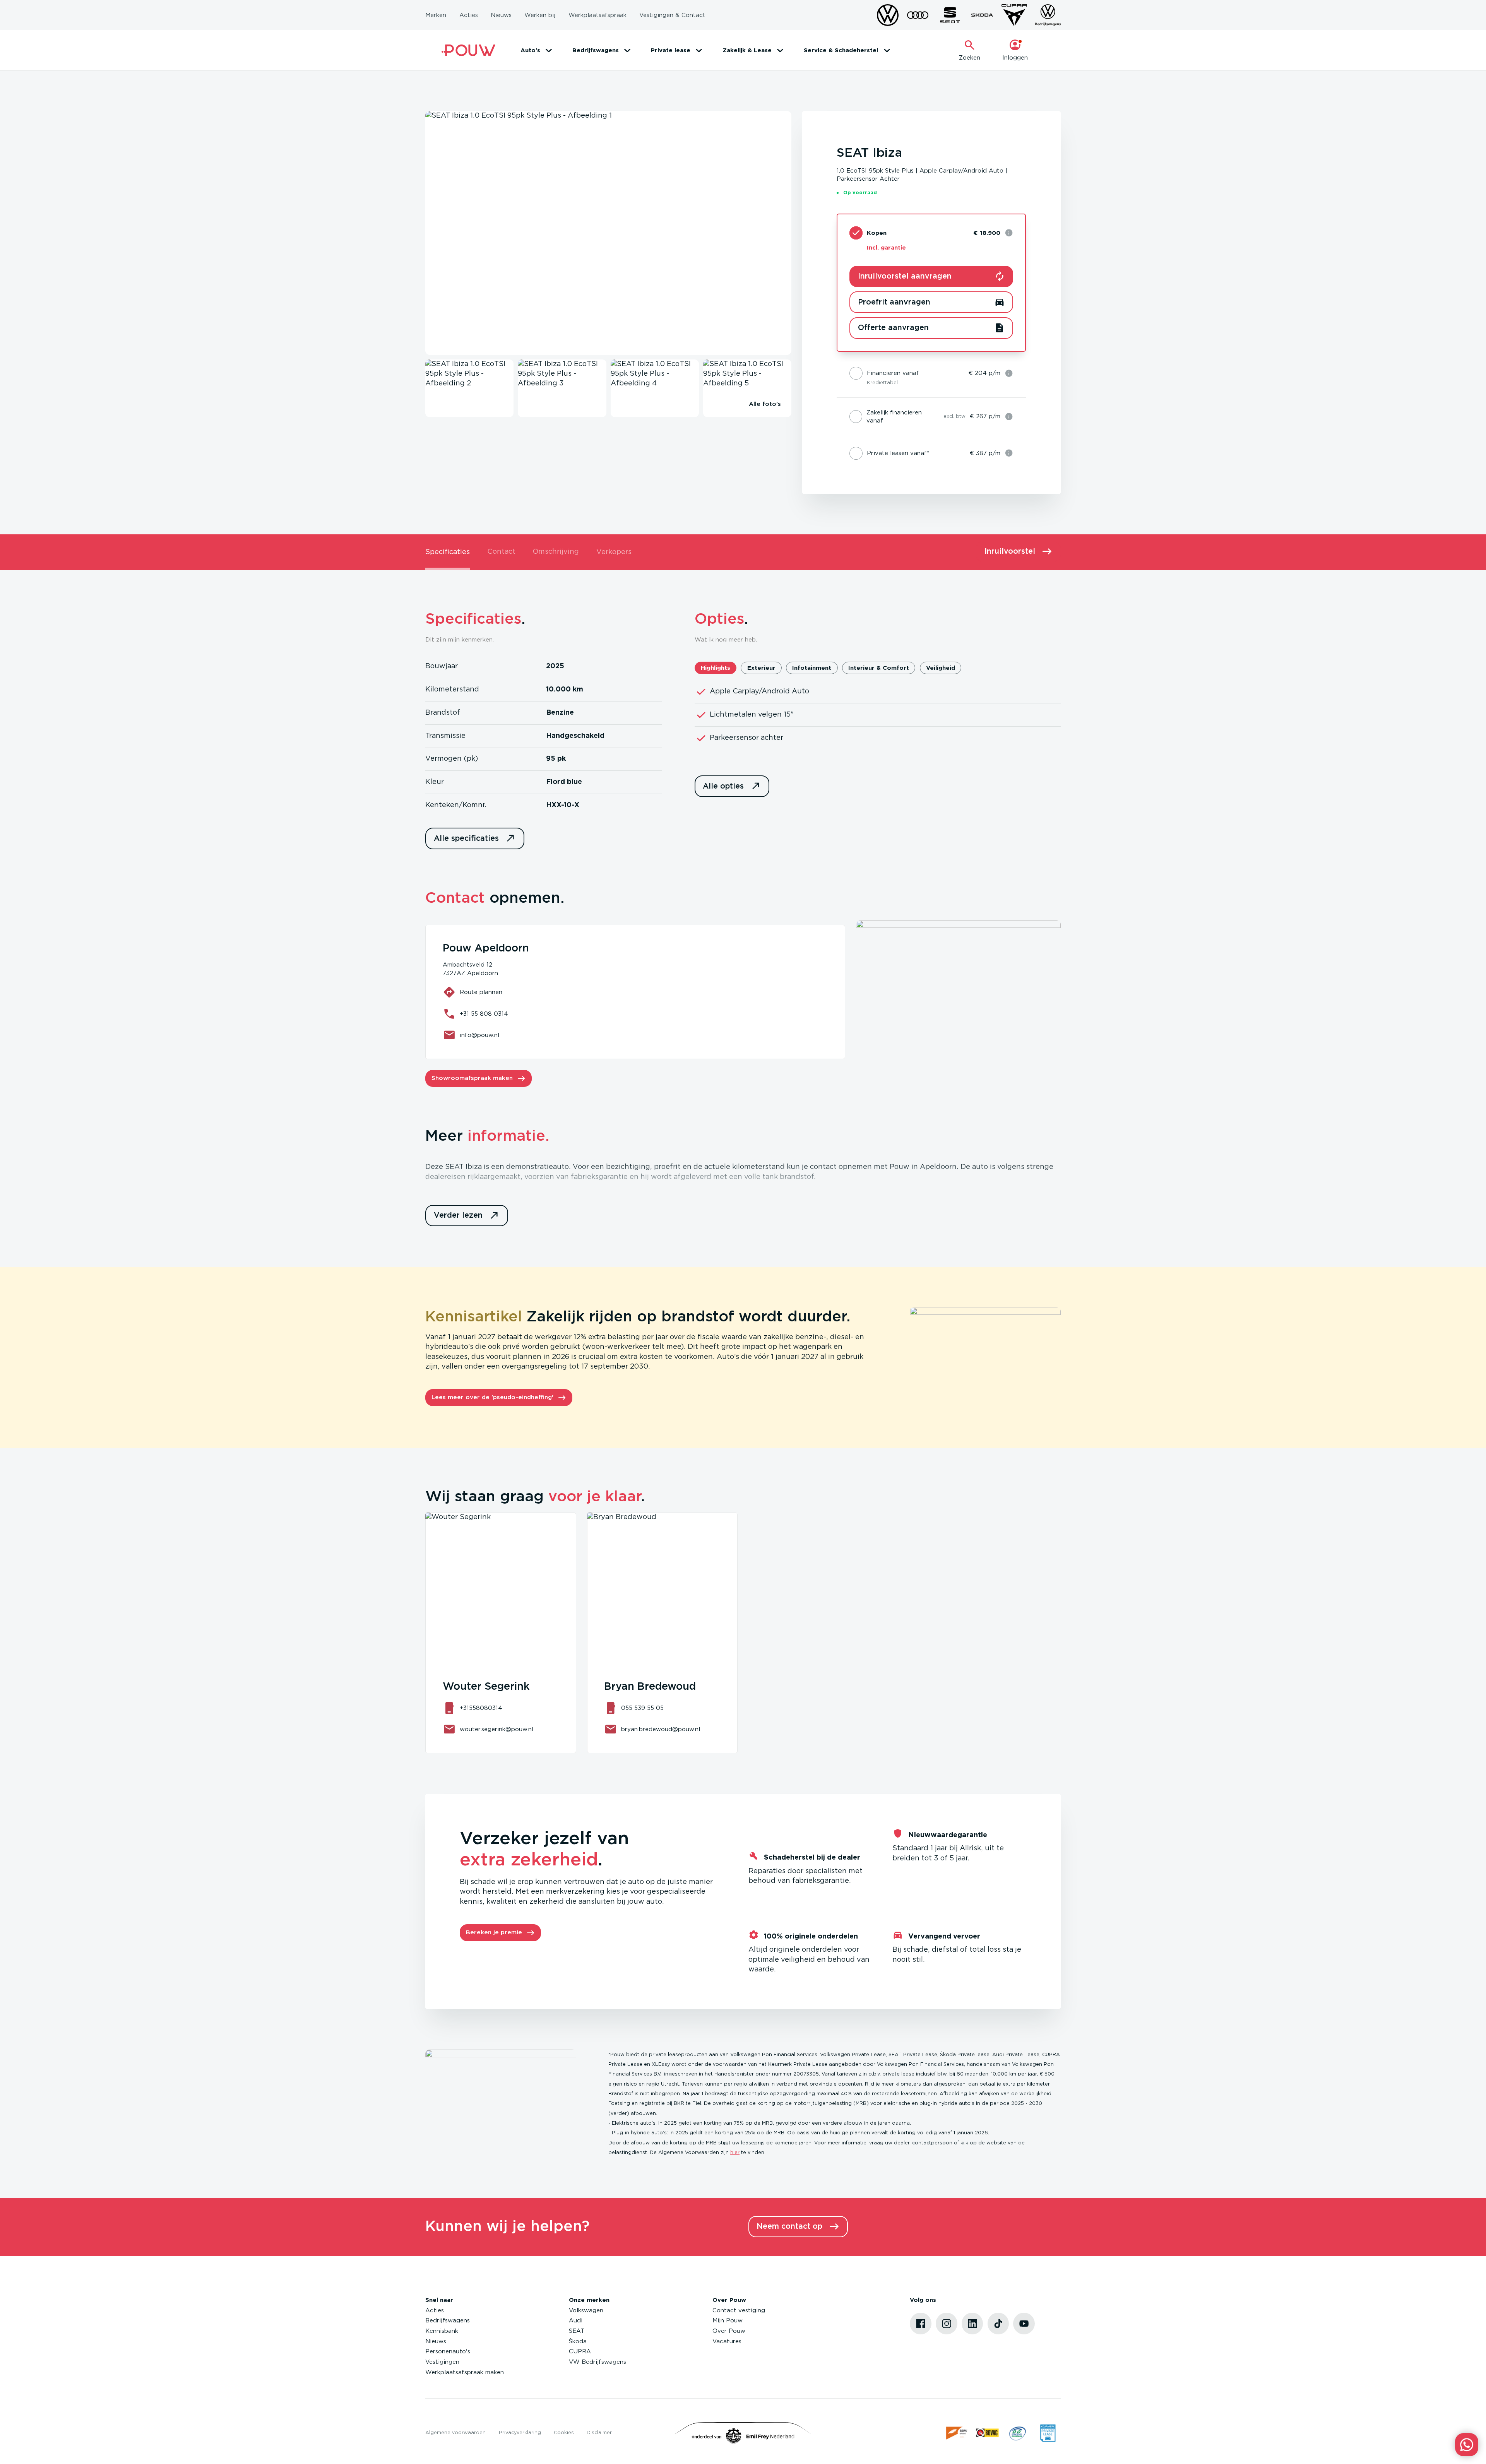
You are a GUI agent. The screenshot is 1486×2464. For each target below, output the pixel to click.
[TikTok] (998, 2324)
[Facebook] (921, 2324)
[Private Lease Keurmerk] (1048, 2433)
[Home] (468, 50)
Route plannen (481, 992)
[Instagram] (947, 2324)
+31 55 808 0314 (484, 1014)
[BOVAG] (987, 2433)
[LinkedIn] (972, 2324)
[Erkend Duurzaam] (1018, 2433)
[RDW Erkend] (957, 2433)
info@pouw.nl (479, 1035)
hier (735, 2153)
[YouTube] (1024, 2324)
